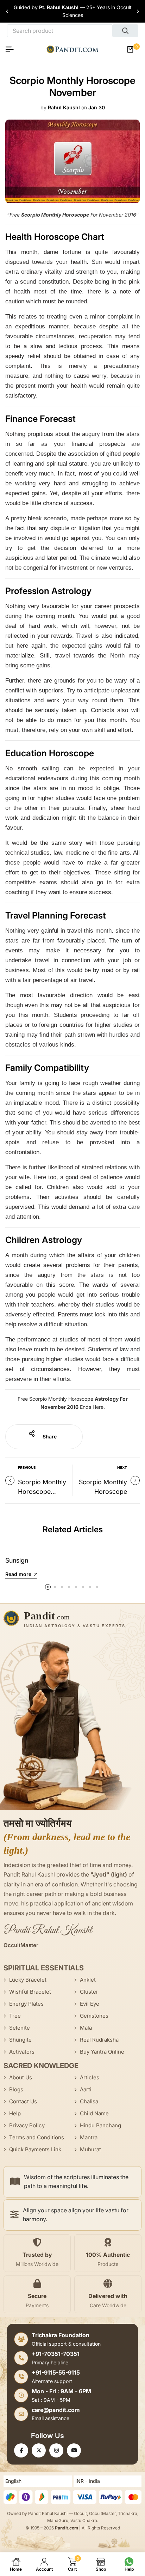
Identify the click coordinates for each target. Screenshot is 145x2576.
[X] (39, 2450)
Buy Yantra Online (102, 2052)
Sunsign (17, 1560)
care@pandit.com (56, 2410)
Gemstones (94, 2016)
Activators (22, 2052)
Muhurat (90, 2149)
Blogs (16, 2089)
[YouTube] (74, 2450)
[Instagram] (56, 2450)
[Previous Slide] (7, 11)
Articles (90, 2077)
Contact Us (23, 2101)
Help (15, 2113)
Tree (15, 2016)
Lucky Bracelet (28, 1980)
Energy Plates (26, 2004)
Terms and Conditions (37, 2137)
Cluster (89, 1992)
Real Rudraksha (99, 2040)
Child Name (94, 2113)
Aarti (86, 2089)
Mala (86, 2028)
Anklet (88, 1980)
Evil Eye (90, 2004)
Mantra (89, 2137)
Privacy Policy (27, 2125)
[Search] (125, 31)
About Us (21, 2077)
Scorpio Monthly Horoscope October (42, 1492)
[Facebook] (21, 2450)
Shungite (20, 2040)
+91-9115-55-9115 (56, 2372)
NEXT (122, 1467)
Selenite (20, 2028)
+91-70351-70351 (56, 2354)
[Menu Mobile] (12, 49)
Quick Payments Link (35, 2149)
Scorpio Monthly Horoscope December (103, 1492)
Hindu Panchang (100, 2125)
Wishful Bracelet (30, 1992)
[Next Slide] (138, 11)
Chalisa (89, 2101)
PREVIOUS (27, 1467)
